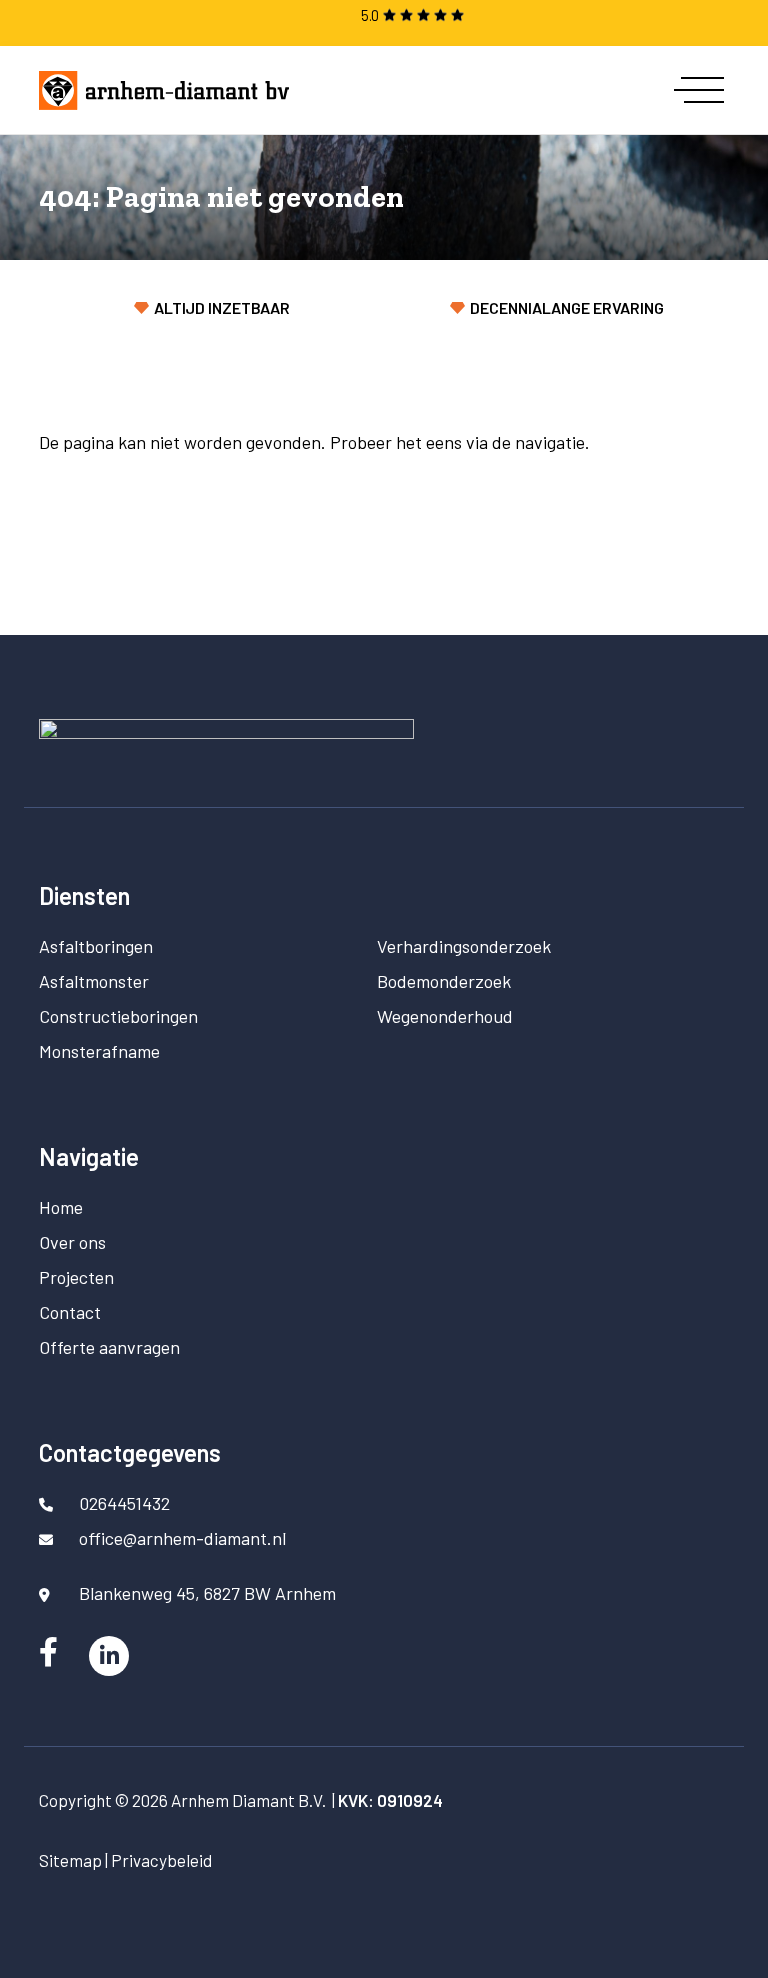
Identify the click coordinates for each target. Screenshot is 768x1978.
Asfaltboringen (96, 946)
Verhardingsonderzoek (464, 946)
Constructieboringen (118, 1016)
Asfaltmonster (94, 981)
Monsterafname (99, 1051)
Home (61, 1207)
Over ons (72, 1242)
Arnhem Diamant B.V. (248, 1800)
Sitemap (70, 1860)
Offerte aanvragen (109, 1347)
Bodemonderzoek (444, 981)
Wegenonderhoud (445, 1016)
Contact (70, 1312)
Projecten (76, 1277)
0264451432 (124, 1503)
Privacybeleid (161, 1860)
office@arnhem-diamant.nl (182, 1538)
